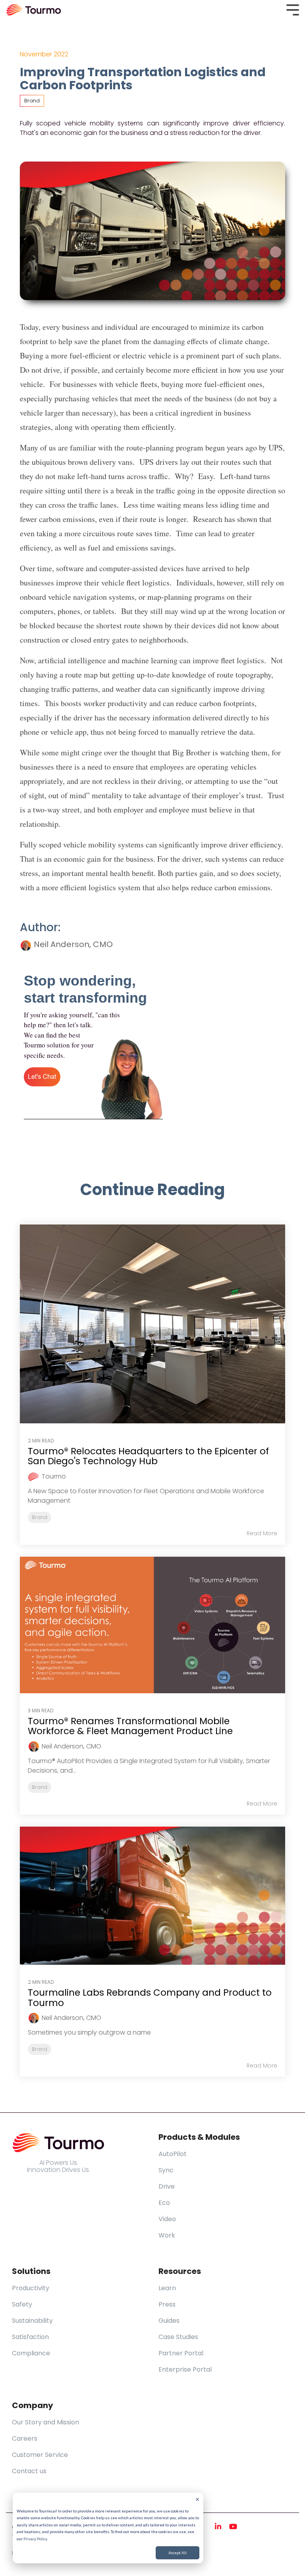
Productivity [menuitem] (31, 2288)
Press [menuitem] (167, 2304)
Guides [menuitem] (169, 2321)
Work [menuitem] (167, 2235)
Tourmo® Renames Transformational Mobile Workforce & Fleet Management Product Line (130, 1726)
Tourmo (54, 1476)
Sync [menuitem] (166, 2170)
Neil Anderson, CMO (72, 944)
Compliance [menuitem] (31, 2353)
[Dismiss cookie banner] (197, 2500)
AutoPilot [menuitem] (173, 2154)
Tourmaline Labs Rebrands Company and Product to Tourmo (150, 1997)
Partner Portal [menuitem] (181, 2353)
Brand (32, 101)
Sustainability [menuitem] (32, 2321)
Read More (262, 1533)
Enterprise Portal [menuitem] (185, 2369)
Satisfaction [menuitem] (30, 2337)
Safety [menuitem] (22, 2304)
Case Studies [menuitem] (178, 2337)
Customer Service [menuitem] (40, 2455)
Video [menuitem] (167, 2219)
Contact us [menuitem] (29, 2471)
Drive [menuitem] (167, 2186)
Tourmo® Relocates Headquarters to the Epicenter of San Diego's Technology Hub (148, 1456)
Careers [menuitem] (25, 2438)
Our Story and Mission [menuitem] (45, 2422)
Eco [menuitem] (164, 2203)
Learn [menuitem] (167, 2288)
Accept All (178, 2553)
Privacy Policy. (36, 2539)
